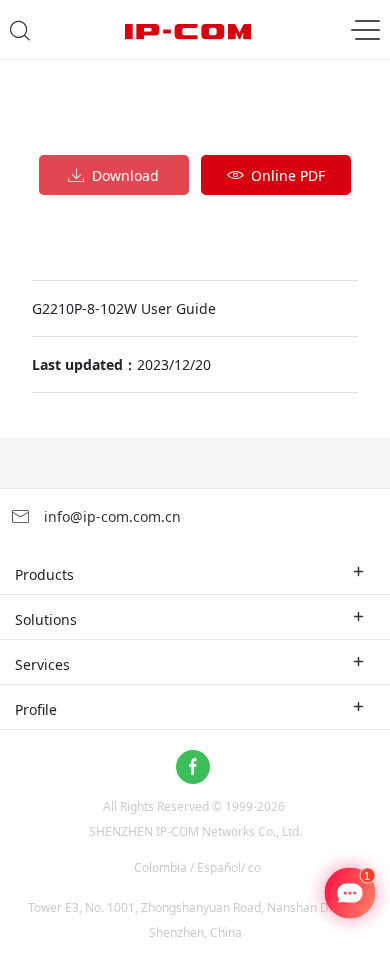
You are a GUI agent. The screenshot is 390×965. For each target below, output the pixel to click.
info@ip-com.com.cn (110, 516)
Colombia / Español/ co (197, 867)
